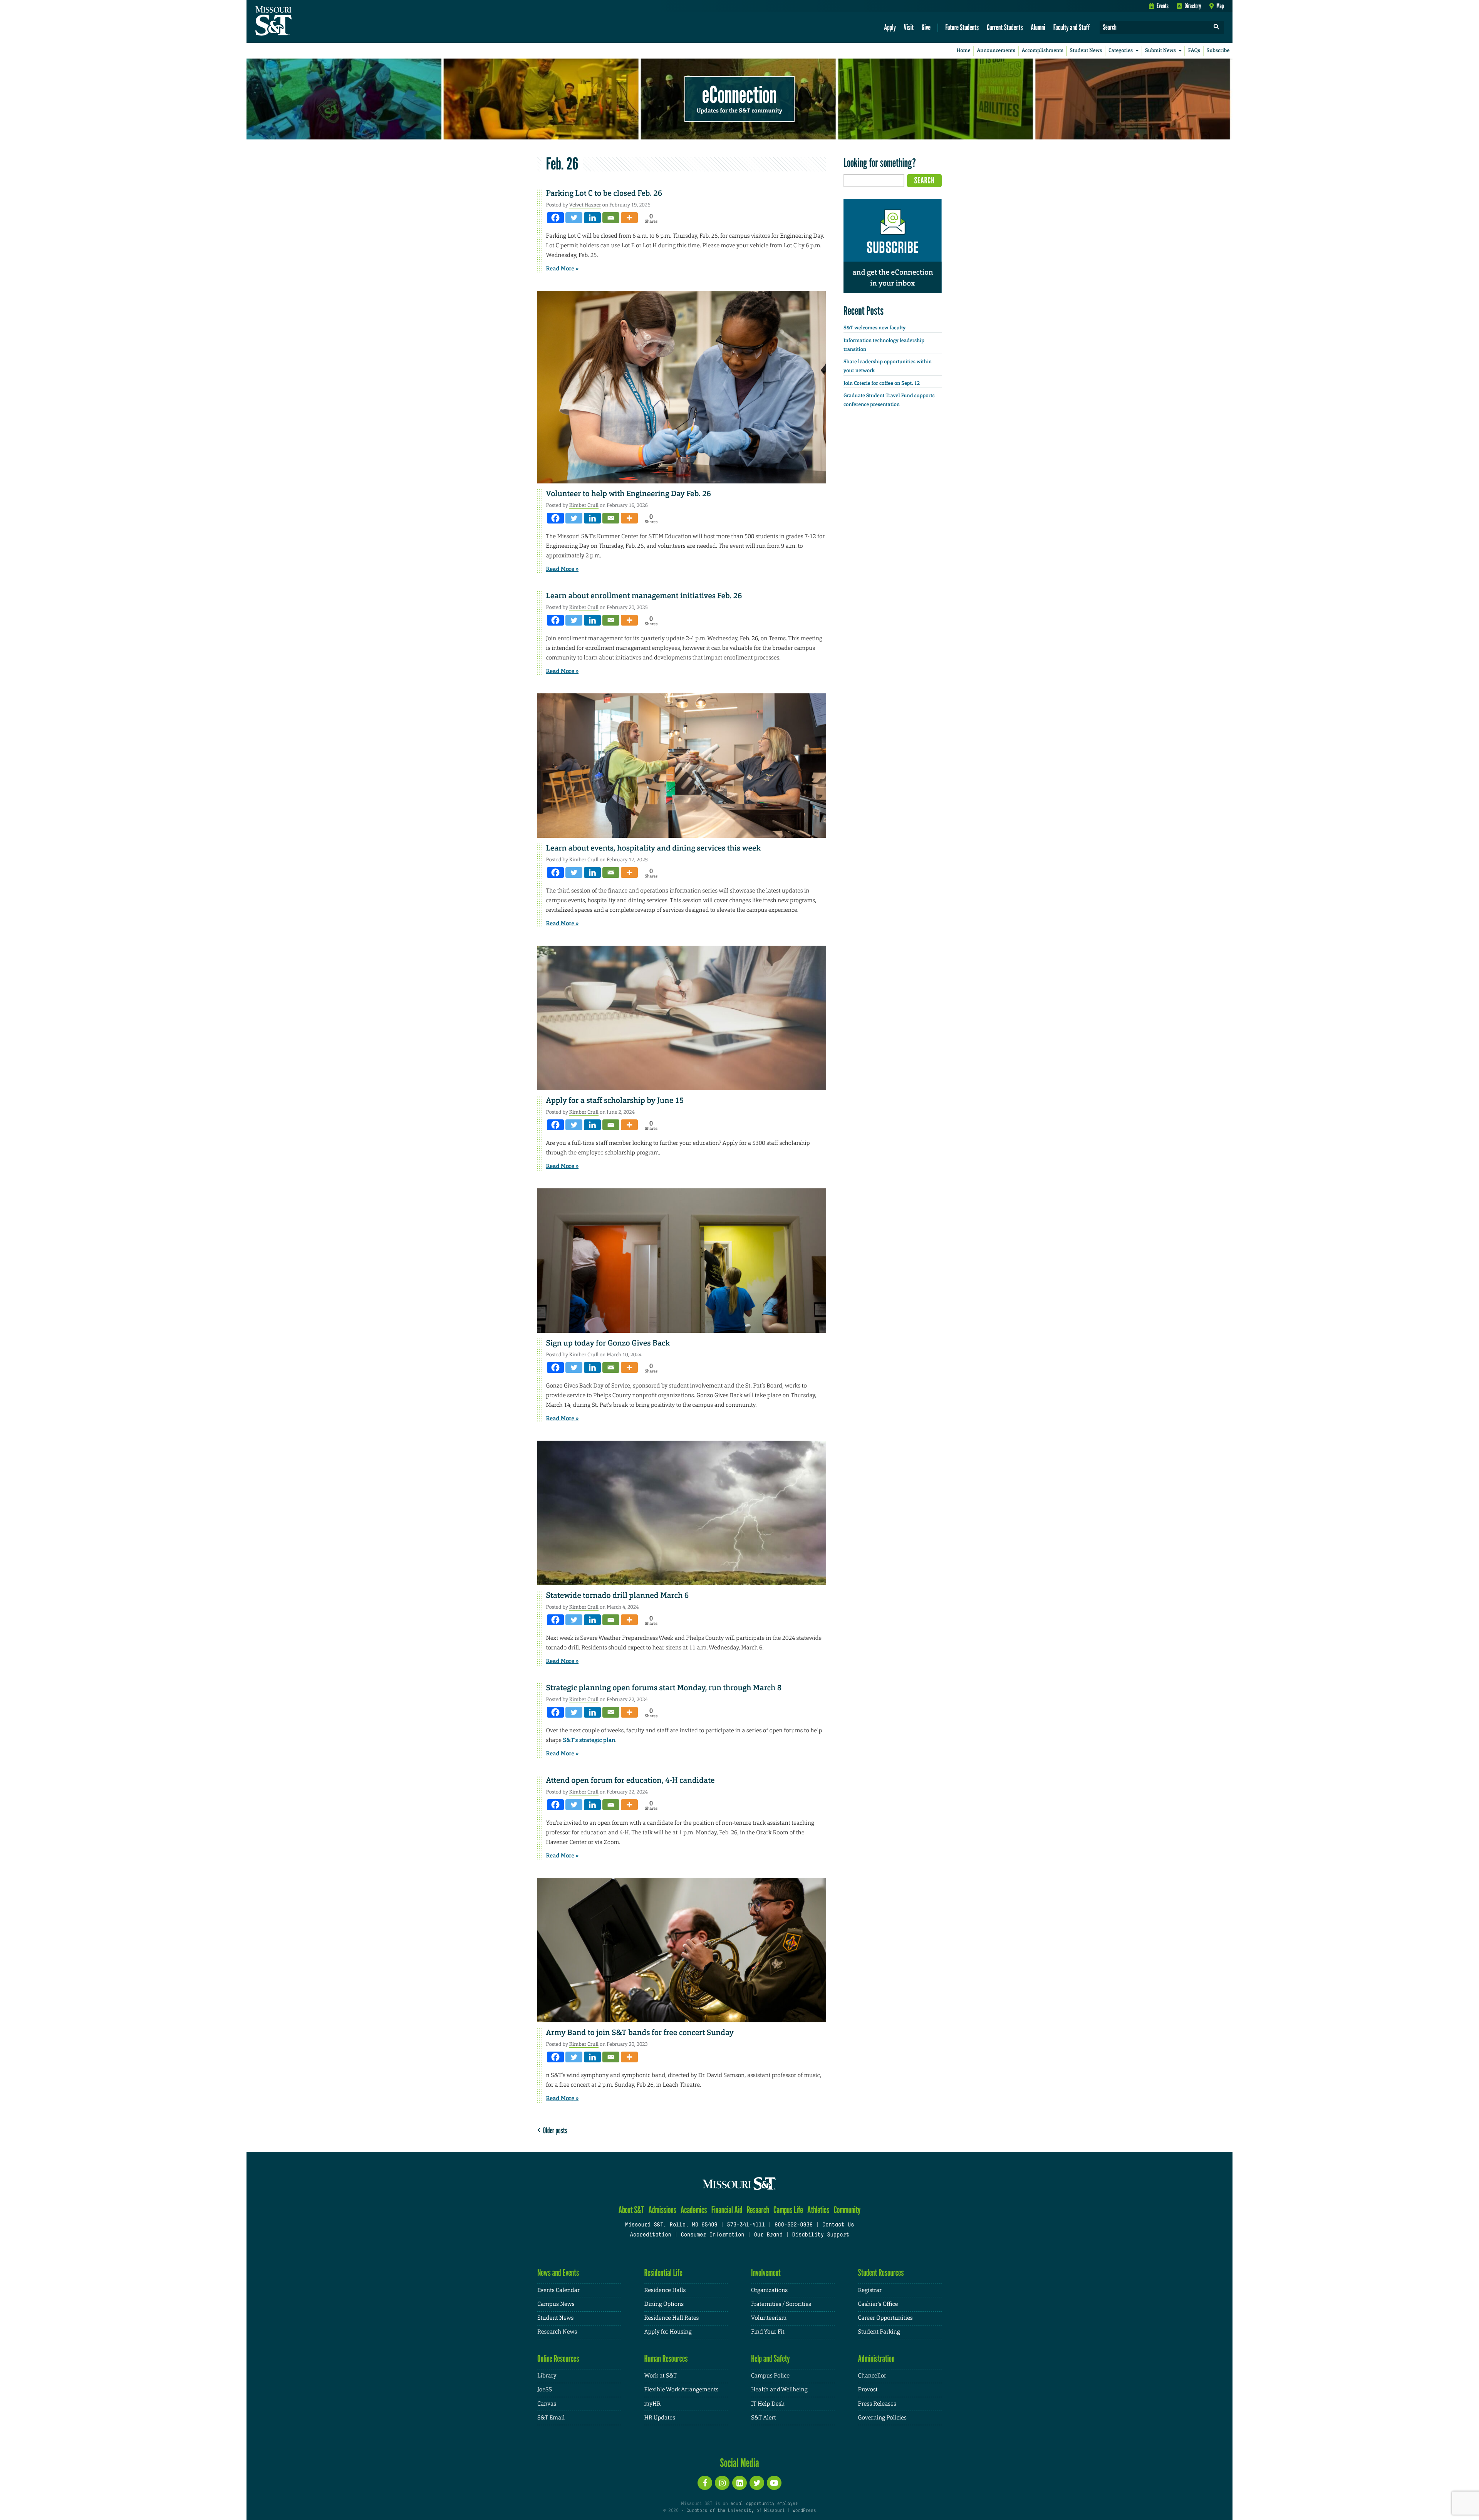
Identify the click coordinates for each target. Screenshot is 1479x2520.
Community (847, 2210)
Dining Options (664, 2304)
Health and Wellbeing (779, 2390)
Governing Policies (882, 2418)
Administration (876, 2358)
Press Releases (877, 2404)
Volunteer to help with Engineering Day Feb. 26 (629, 494)
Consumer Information (712, 2235)
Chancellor (872, 2376)
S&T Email (551, 2418)
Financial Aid (727, 2210)
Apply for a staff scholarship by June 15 (615, 1101)
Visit (909, 27)
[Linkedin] (592, 218)
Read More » (563, 268)
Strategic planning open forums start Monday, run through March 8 (664, 1688)
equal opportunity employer (764, 2504)
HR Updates (660, 2418)
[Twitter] (574, 218)
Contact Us (838, 2225)
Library (547, 2376)
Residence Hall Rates (672, 2318)
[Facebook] (555, 218)
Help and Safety (771, 2358)
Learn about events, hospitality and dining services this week (654, 848)
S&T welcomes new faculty (874, 328)
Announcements (996, 51)
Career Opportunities (885, 2318)
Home (964, 51)
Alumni (1038, 27)
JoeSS (545, 2390)
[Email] (611, 218)
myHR (653, 2404)
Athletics (818, 2210)
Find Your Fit (768, 2332)
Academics (694, 2210)
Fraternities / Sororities (781, 2304)
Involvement (766, 2273)
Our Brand (768, 2235)
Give (926, 27)
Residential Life (663, 2273)
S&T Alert (763, 2418)
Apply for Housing (668, 2332)
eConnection (739, 94)
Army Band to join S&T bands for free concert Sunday (640, 2033)
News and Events (558, 2273)
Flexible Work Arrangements (682, 2390)
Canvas (547, 2404)
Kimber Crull (584, 505)
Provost (868, 2390)
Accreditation (650, 2235)
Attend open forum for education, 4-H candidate (631, 1780)
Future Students (962, 27)
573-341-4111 (746, 2225)
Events (1163, 6)
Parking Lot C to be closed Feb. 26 (604, 193)
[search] (1217, 28)
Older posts (554, 2130)
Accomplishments (1043, 51)
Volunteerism (769, 2318)
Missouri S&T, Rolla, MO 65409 (671, 2225)
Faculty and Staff (1072, 27)
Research (758, 2210)
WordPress (804, 2511)
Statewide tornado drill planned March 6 (618, 1596)
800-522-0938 (794, 2225)
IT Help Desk (768, 2404)
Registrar (870, 2290)
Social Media (739, 2463)
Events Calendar (558, 2290)
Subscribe (1218, 51)
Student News (1086, 51)
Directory (1193, 6)
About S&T (631, 2210)
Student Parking (879, 2332)
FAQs (1194, 51)
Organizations (769, 2290)
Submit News (1160, 51)
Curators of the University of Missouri (735, 2511)
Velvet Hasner (585, 205)
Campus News (556, 2304)
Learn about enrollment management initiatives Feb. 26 (644, 596)
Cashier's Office (878, 2304)
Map (1220, 6)
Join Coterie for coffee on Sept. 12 (882, 383)
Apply (890, 27)
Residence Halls (665, 2290)
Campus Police (770, 2376)
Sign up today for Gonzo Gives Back (608, 1343)
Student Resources (881, 2273)
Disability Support (821, 2235)
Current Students (1005, 27)
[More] (629, 218)
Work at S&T (661, 2376)
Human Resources (666, 2358)
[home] (298, 22)
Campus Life (788, 2210)
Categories (1121, 51)
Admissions (662, 2210)
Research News (557, 2332)
